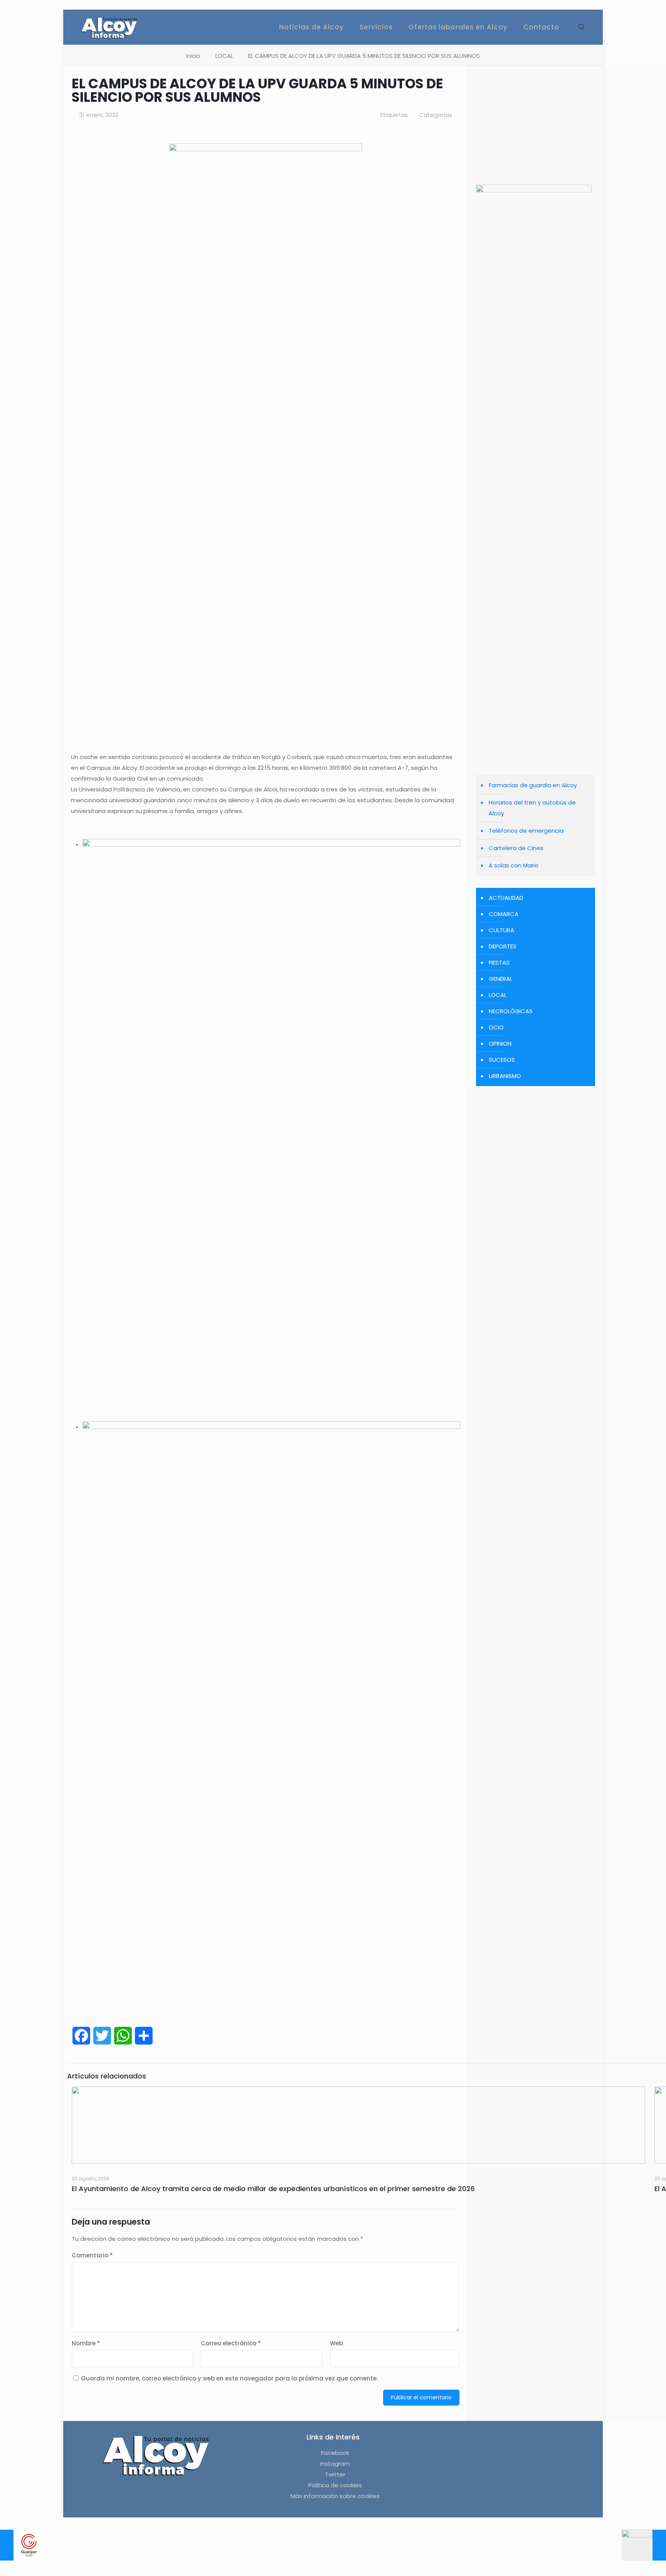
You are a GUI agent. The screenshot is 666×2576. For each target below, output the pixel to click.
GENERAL (500, 979)
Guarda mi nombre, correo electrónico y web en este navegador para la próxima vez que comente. (229, 2378)
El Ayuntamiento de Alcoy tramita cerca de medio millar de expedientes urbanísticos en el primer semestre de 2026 (273, 2189)
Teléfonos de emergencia (526, 831)
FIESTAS (499, 962)
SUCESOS (502, 1060)
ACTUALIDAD (506, 898)
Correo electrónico (231, 2343)
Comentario (92, 2255)
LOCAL (224, 56)
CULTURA (501, 930)
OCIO (496, 1027)
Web (336, 2343)
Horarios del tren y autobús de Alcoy (532, 808)
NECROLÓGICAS (511, 1011)
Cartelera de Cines (516, 848)
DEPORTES (503, 946)
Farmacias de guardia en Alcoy (533, 785)
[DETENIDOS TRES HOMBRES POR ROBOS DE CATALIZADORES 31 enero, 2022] (644, 2545)
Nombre (86, 2343)
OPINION (500, 1043)
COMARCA (504, 914)
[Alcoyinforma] (109, 27)
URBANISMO (505, 1076)
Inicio (193, 56)
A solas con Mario (514, 865)
